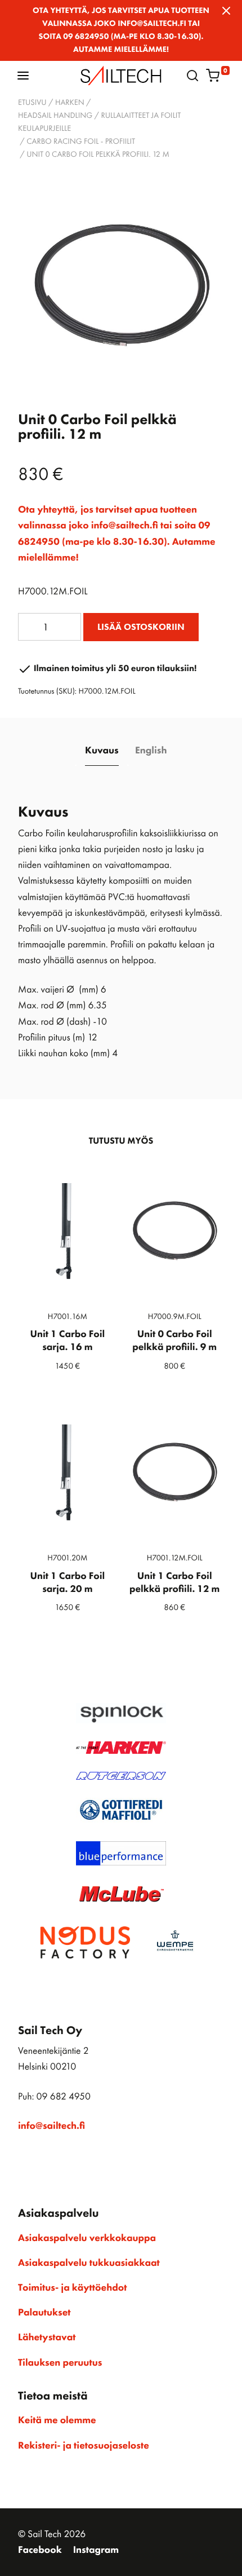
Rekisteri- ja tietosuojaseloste (84, 2446)
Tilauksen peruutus (60, 2363)
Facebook (40, 2550)
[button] (23, 75)
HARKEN (70, 103)
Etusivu (32, 103)
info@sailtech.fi (51, 2126)
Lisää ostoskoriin (141, 627)
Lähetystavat (47, 2337)
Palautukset (44, 2313)
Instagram (96, 2550)
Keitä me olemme (57, 2420)
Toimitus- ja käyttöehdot (72, 2288)
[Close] (226, 11)
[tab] (102, 751)
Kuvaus (102, 751)
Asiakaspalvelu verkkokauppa (87, 2238)
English (151, 751)
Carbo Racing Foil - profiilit (81, 142)
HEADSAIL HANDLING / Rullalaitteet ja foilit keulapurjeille (99, 122)
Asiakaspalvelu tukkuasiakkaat (89, 2263)
